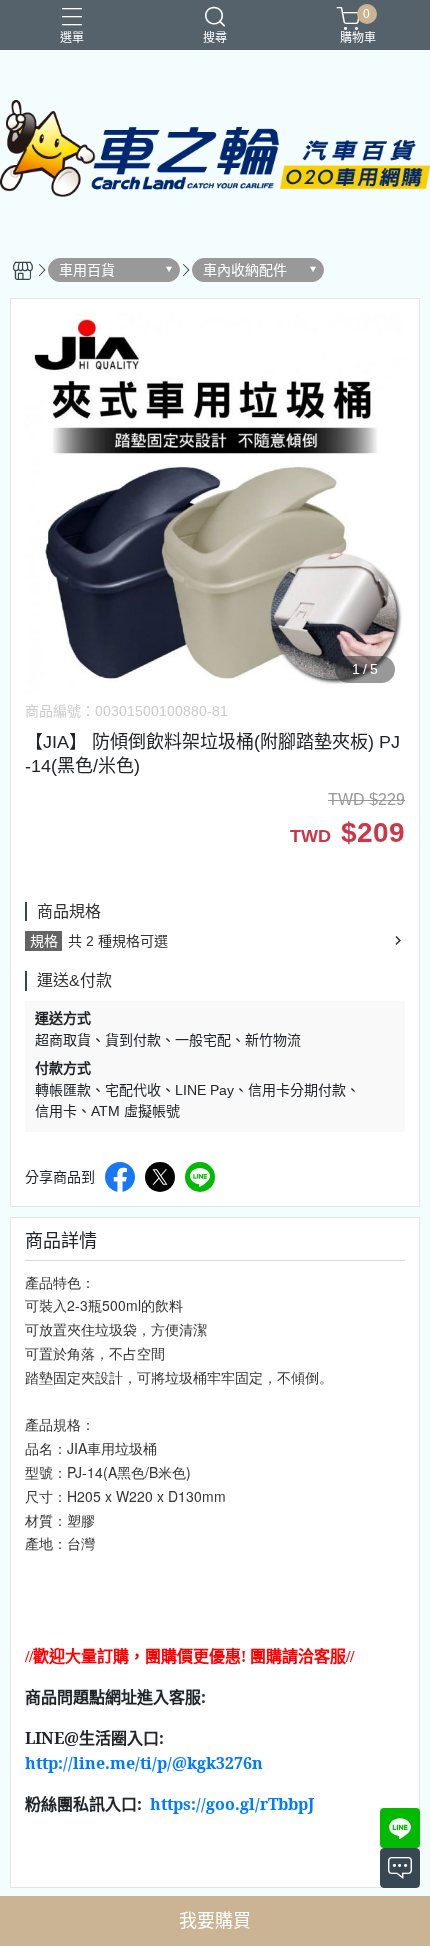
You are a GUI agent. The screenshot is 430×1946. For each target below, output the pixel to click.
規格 (44, 941)
